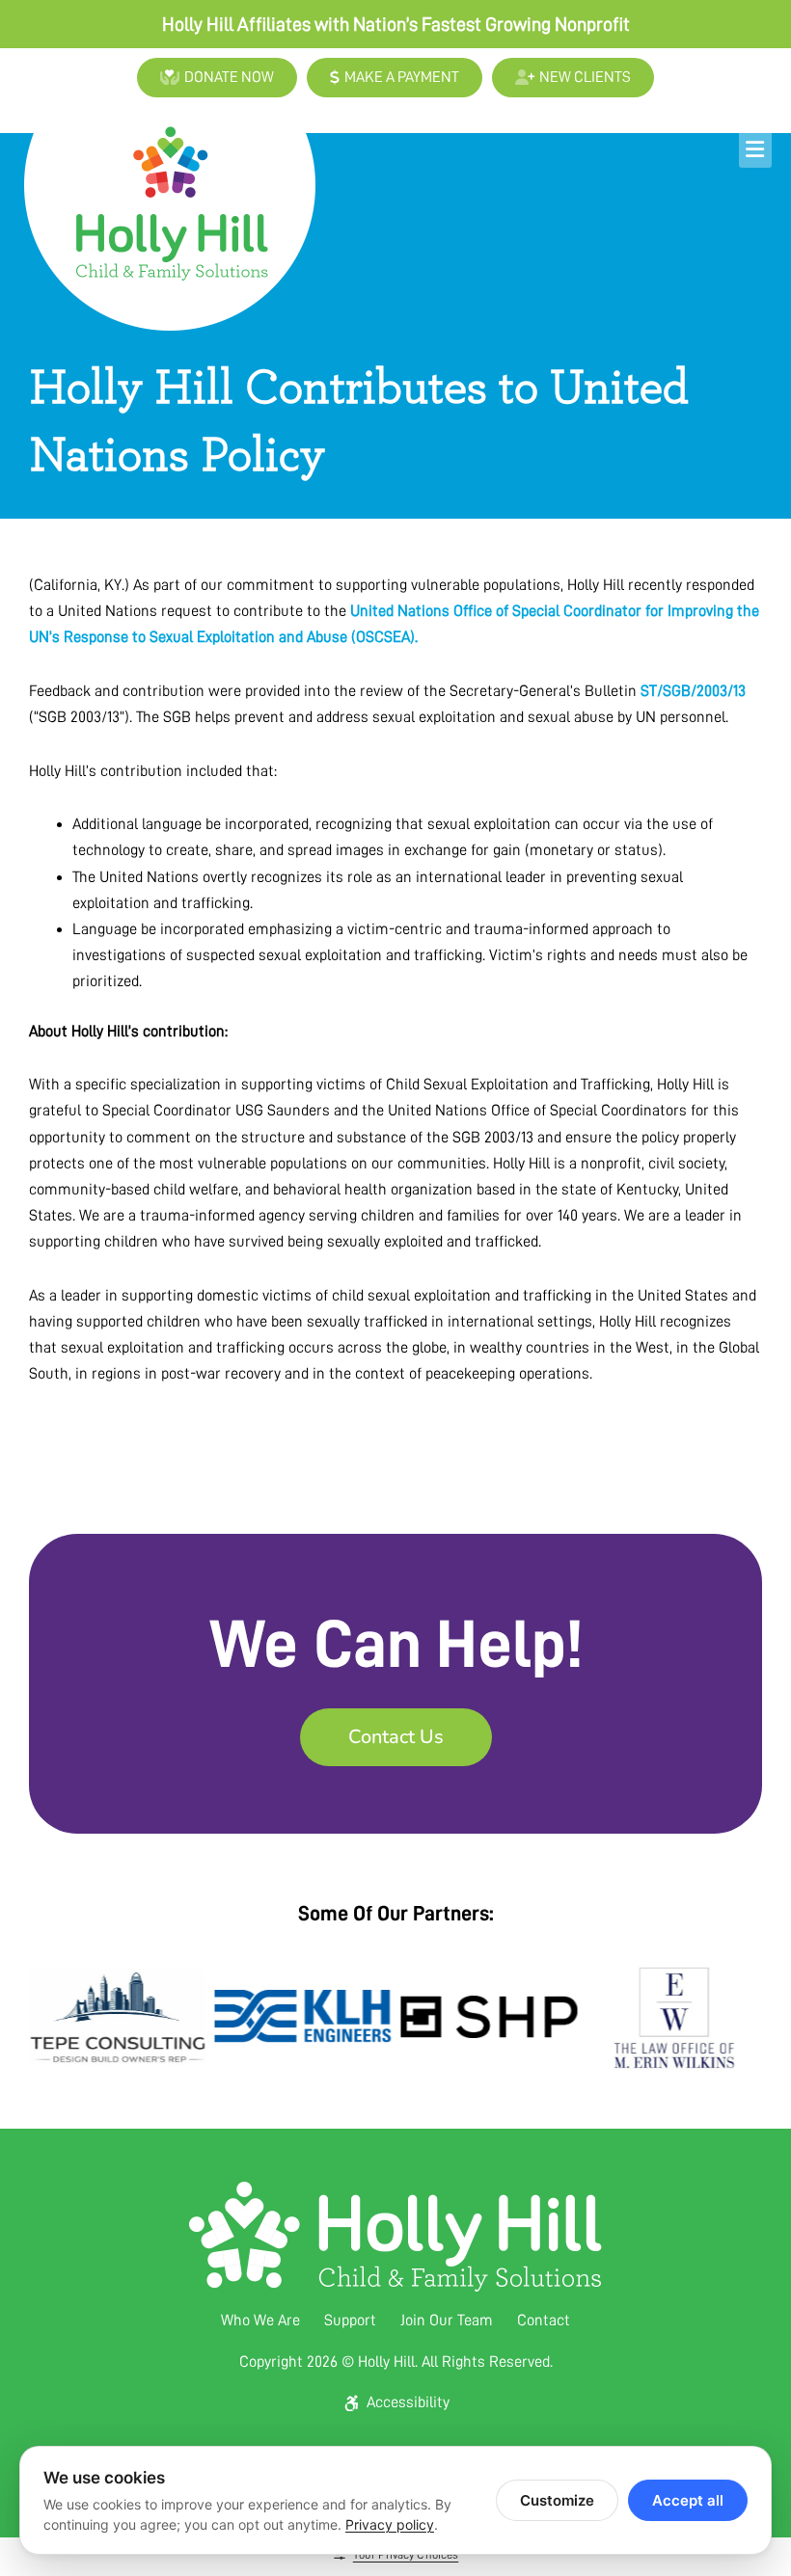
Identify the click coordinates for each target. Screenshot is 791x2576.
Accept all (688, 2500)
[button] (553, 149)
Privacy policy (390, 2524)
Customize (557, 2500)
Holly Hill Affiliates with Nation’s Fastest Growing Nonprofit (396, 24)
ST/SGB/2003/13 (693, 691)
